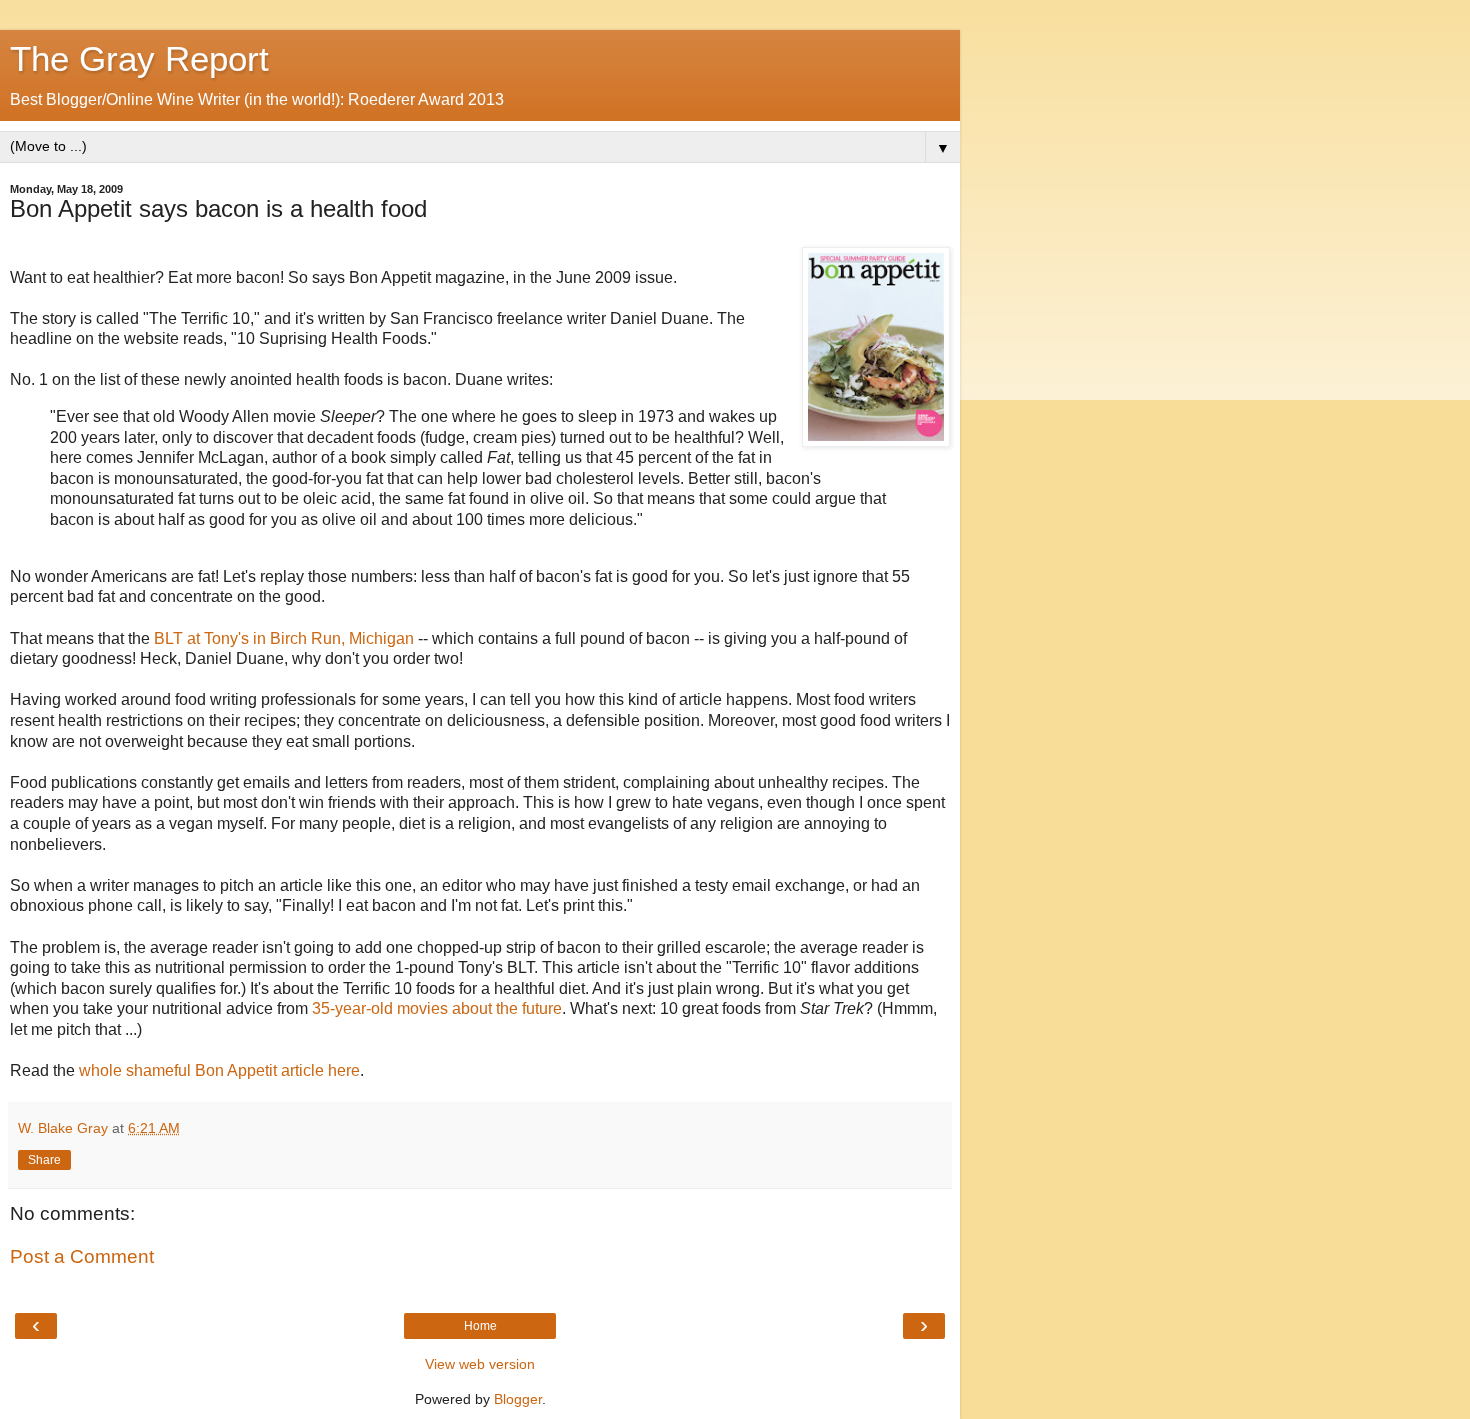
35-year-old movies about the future (437, 1008)
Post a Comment (82, 1256)
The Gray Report (139, 59)
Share (44, 1160)
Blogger (518, 1399)
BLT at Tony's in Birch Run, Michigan (284, 638)
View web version (480, 1364)
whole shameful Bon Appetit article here (219, 1070)
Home (480, 1326)
